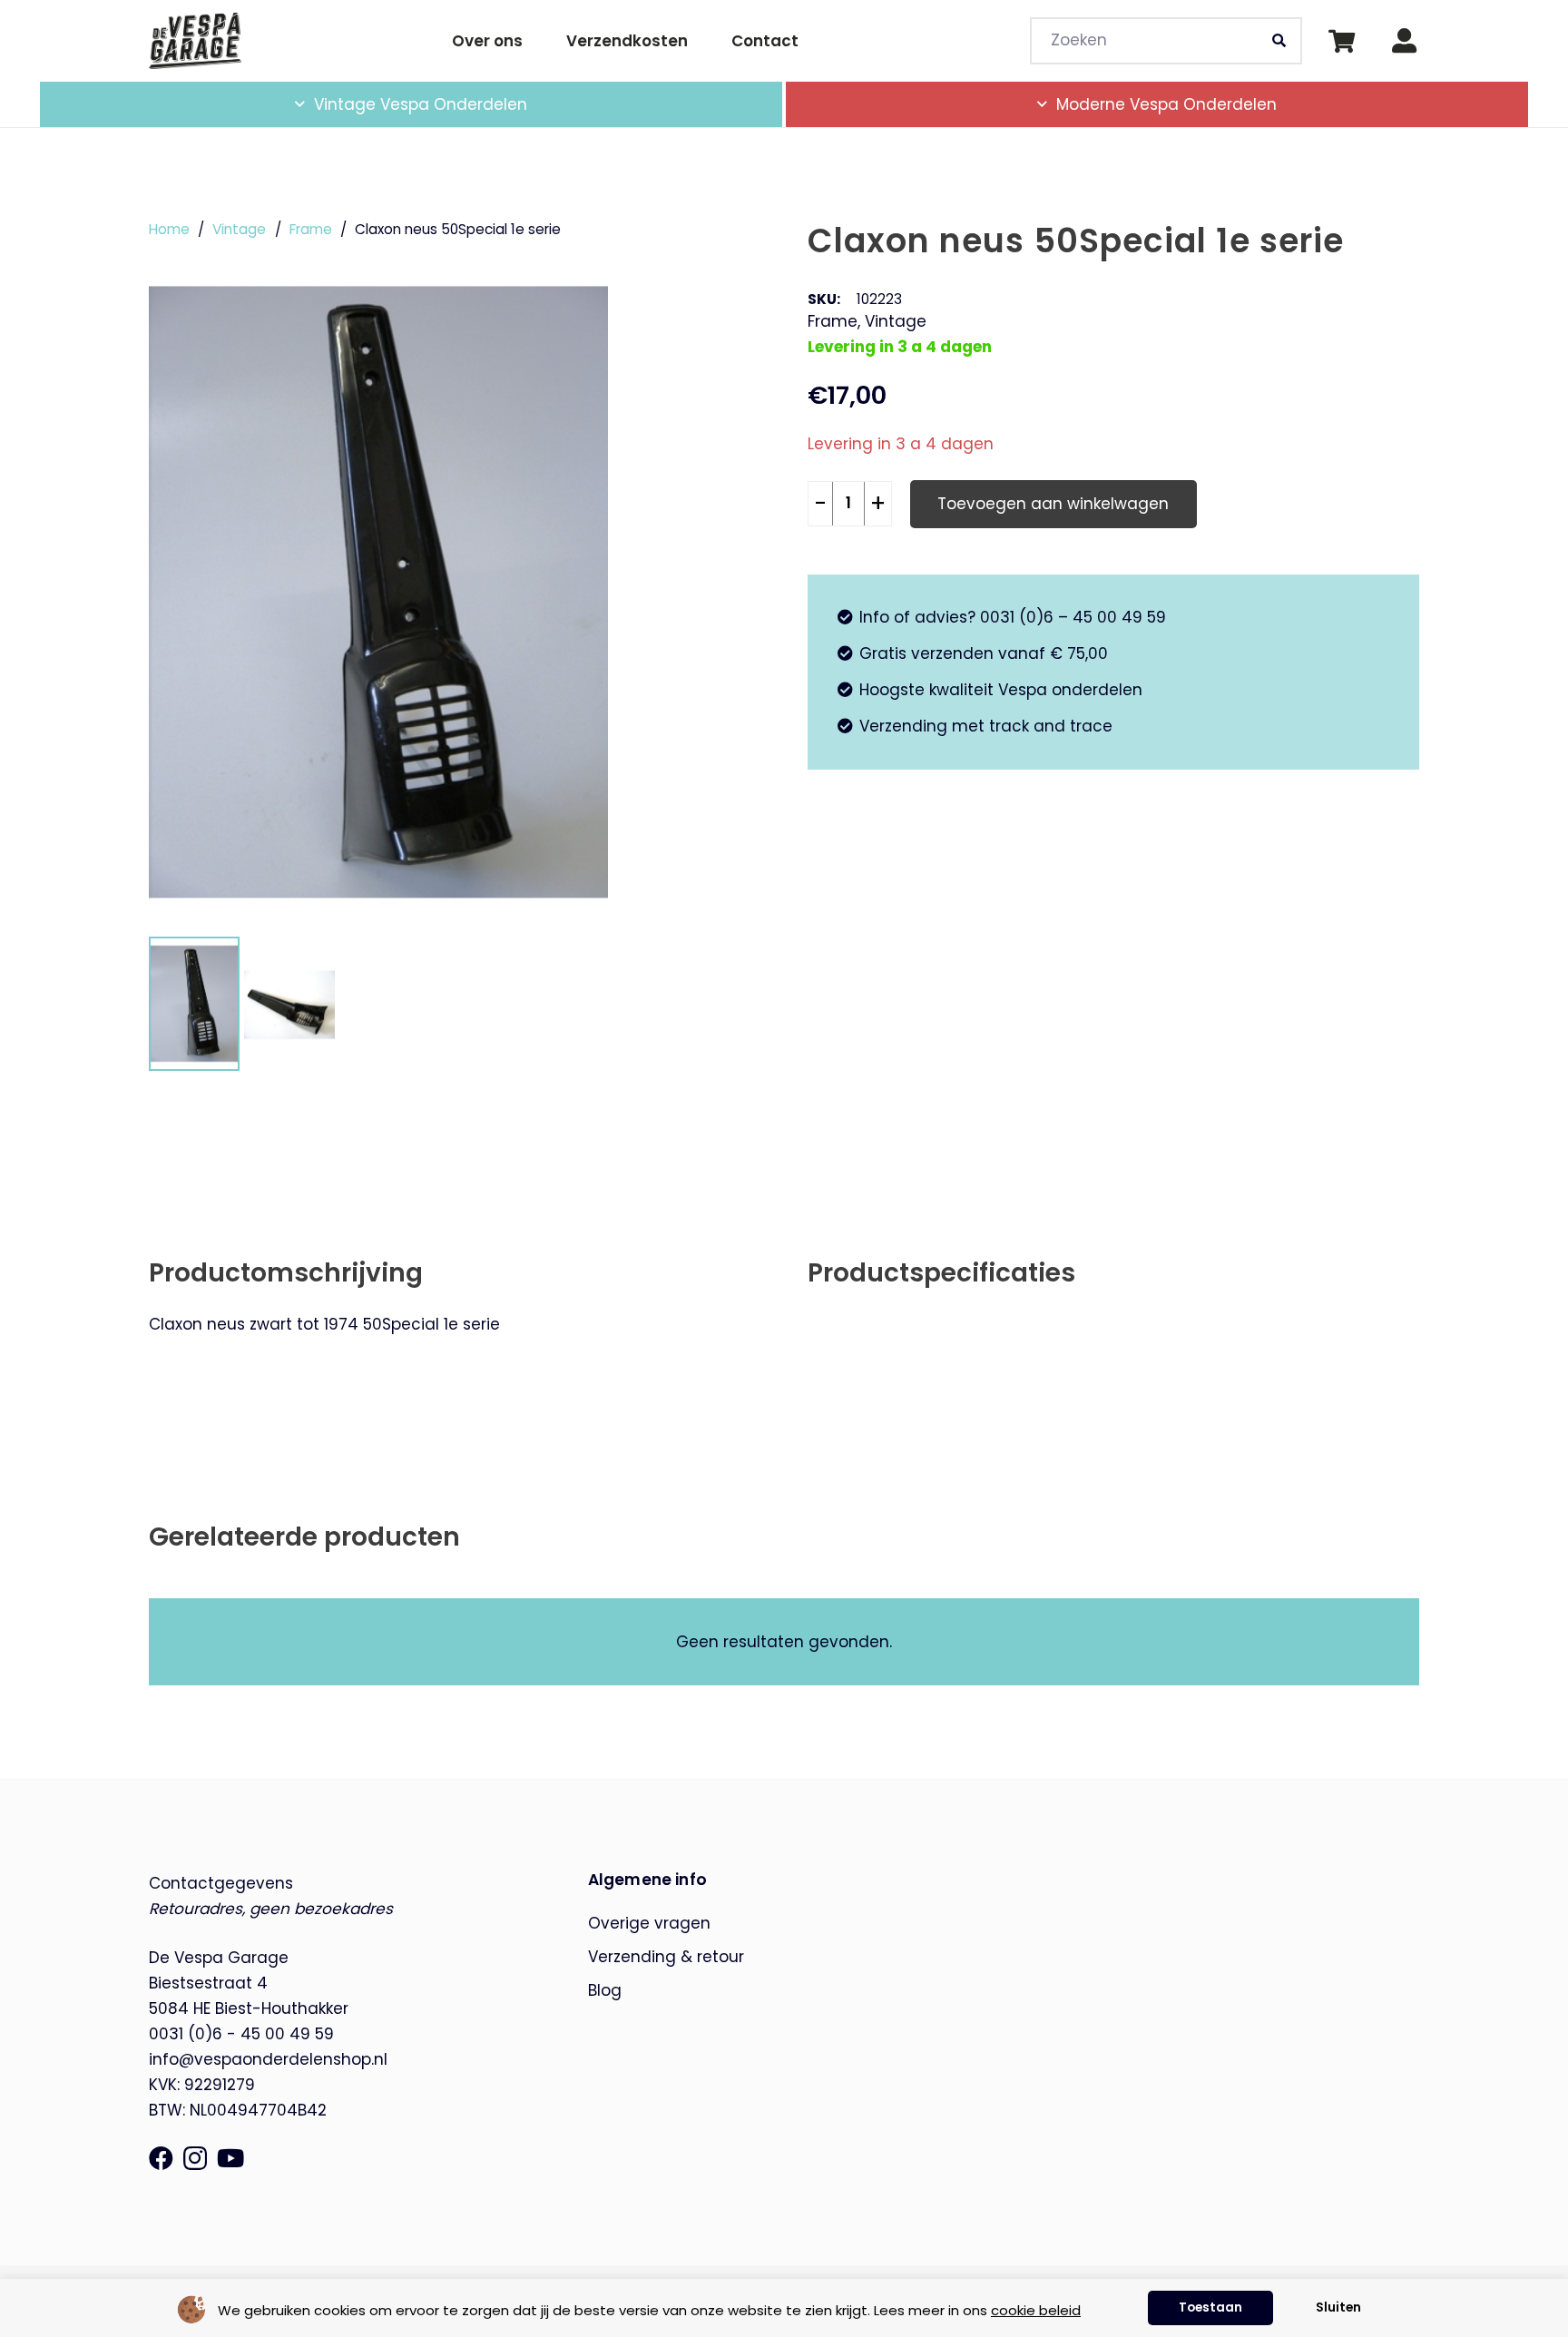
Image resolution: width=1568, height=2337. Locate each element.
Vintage (239, 229)
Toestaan (1210, 2308)
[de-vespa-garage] (195, 40)
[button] (542, 104)
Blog (605, 1990)
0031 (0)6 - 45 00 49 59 (241, 2034)
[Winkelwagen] (1342, 41)
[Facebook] (161, 2158)
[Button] (1404, 41)
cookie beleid (1036, 2310)
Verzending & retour (666, 1957)
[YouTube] (230, 2158)
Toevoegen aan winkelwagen (1053, 503)
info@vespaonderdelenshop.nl (268, 2059)
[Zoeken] (1279, 41)
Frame (311, 229)
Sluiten (1338, 2308)
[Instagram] (195, 2159)
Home (169, 229)
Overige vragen (649, 1923)
